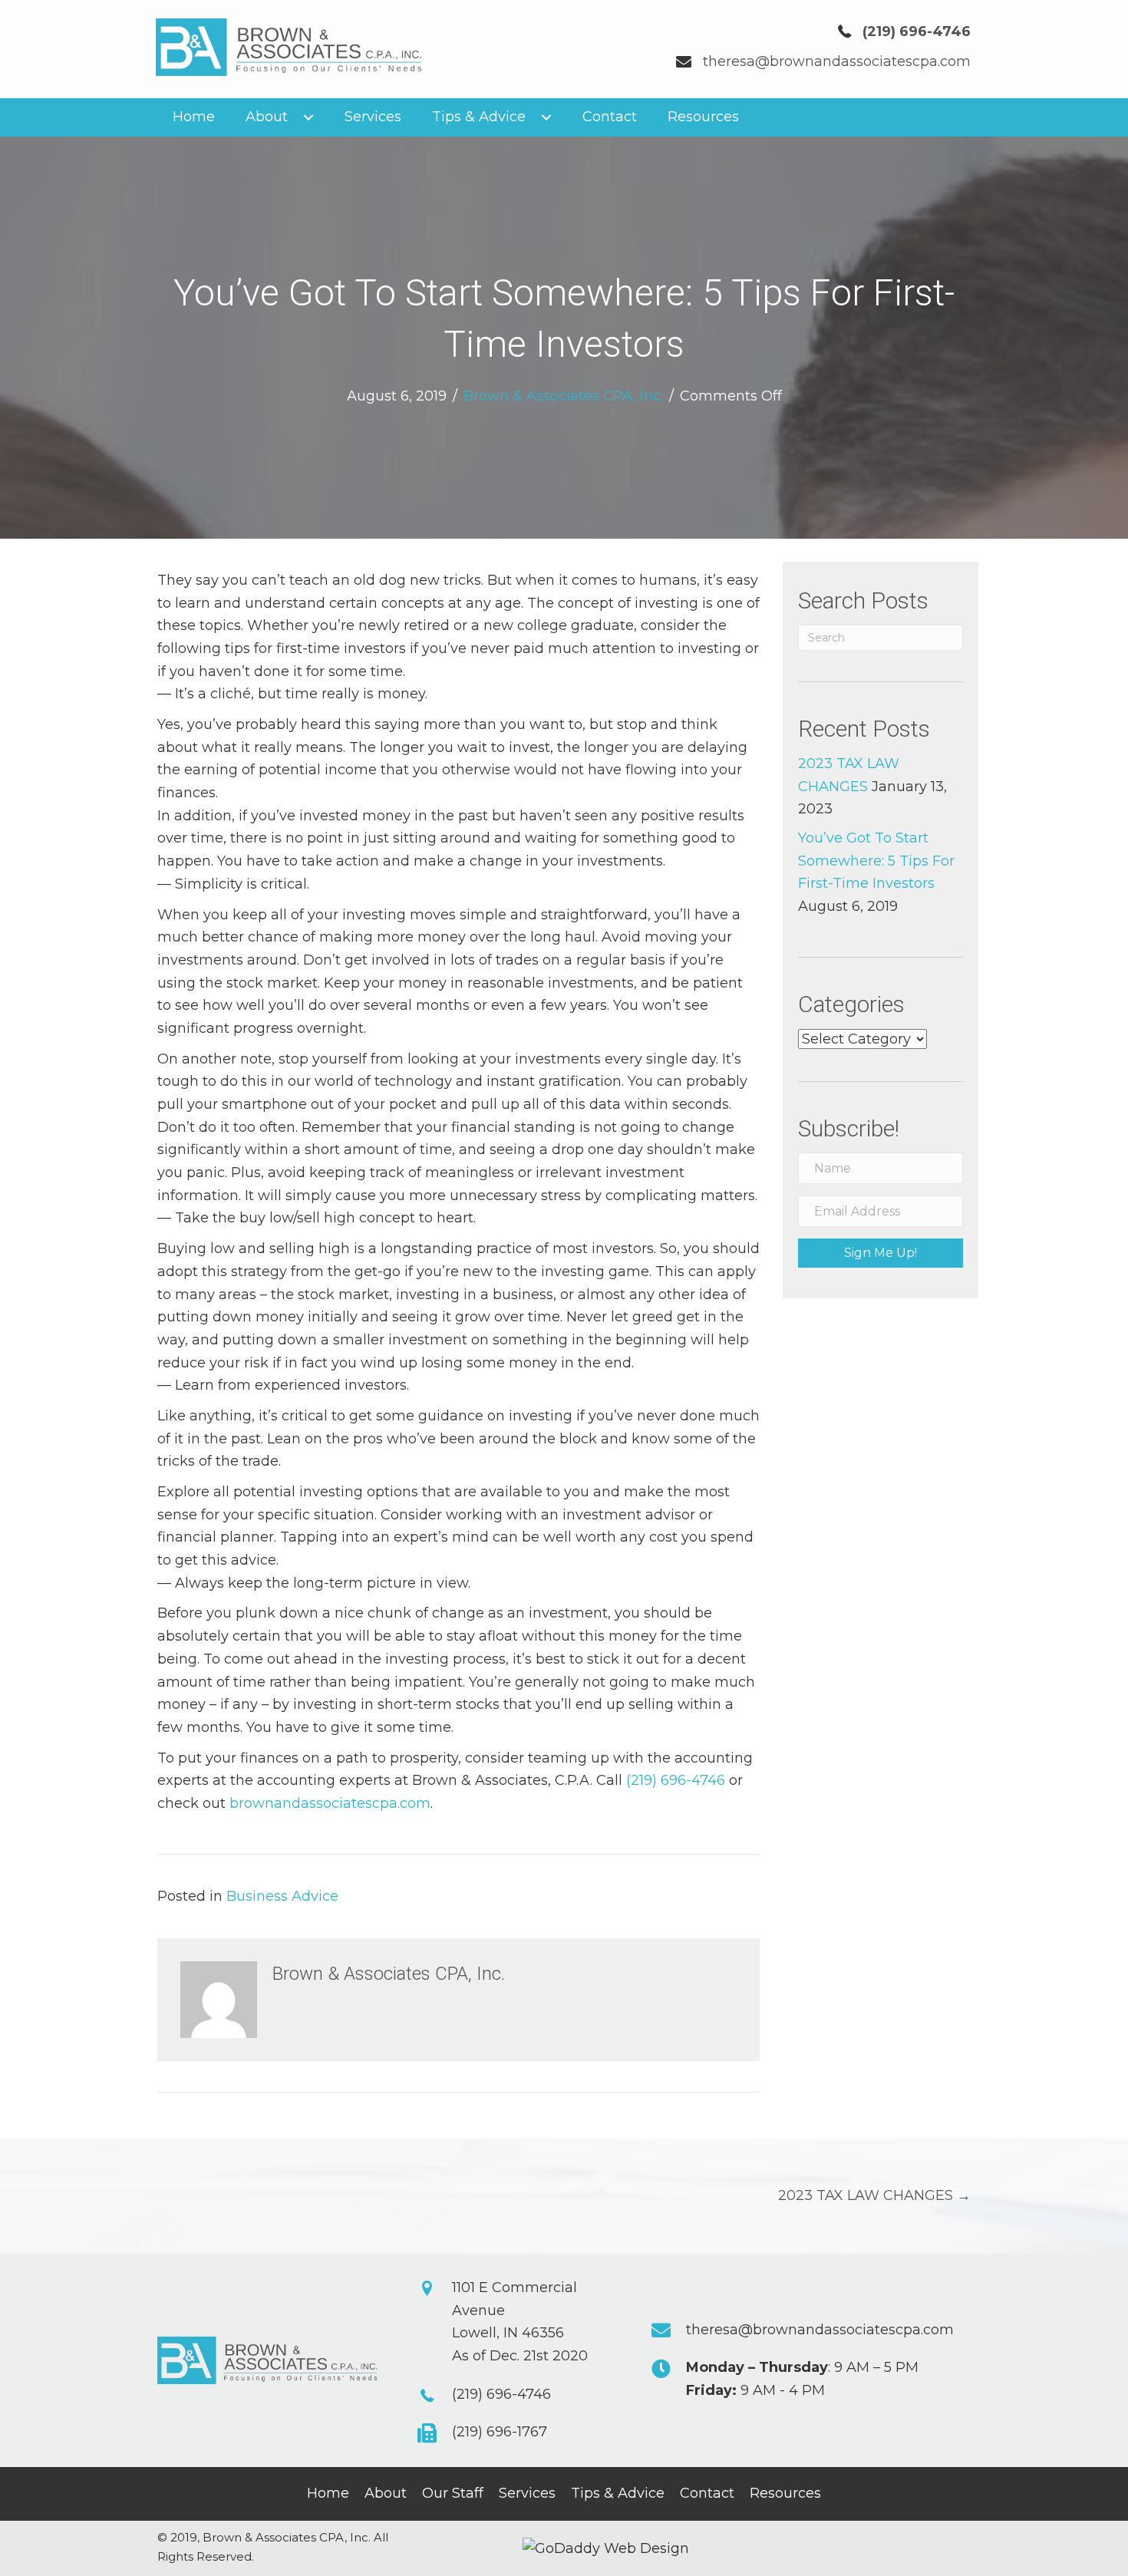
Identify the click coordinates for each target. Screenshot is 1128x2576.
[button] (881, 1253)
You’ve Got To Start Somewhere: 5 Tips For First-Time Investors (876, 861)
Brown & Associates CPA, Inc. (563, 396)
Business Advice (282, 1896)
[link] (194, 117)
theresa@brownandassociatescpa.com (837, 61)
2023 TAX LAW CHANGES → (874, 2195)
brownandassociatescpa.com (330, 1803)
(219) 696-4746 (676, 1780)
